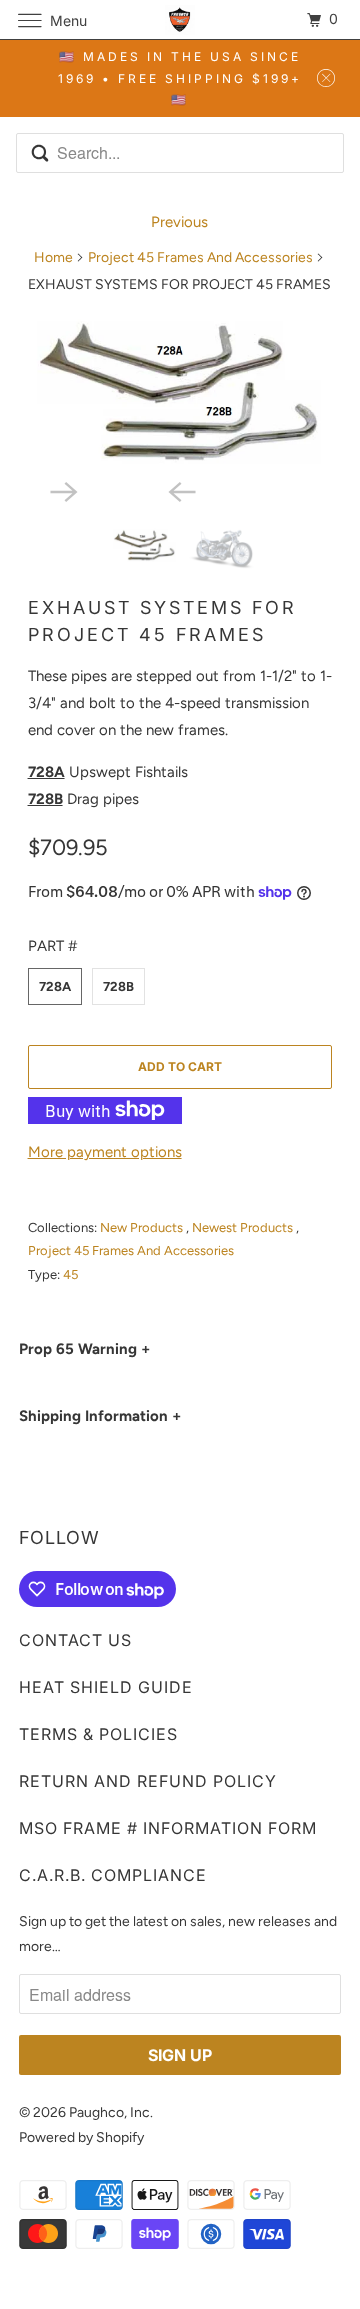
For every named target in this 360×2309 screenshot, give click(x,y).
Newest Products (244, 1227)
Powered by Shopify (81, 2137)
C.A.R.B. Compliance (113, 1875)
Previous (179, 222)
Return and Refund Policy (148, 1781)
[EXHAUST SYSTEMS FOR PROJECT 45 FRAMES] (180, 390)
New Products (143, 1227)
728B (118, 986)
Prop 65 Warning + (84, 1349)
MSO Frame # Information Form (168, 1828)
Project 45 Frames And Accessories (200, 257)
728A (55, 986)
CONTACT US (75, 1640)
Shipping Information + (100, 1416)
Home (53, 257)
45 (70, 1274)
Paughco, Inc (109, 2112)
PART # (52, 946)
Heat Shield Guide (106, 1687)
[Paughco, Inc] (180, 19)
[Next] (121, 490)
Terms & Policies (98, 1734)
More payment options (105, 1152)
